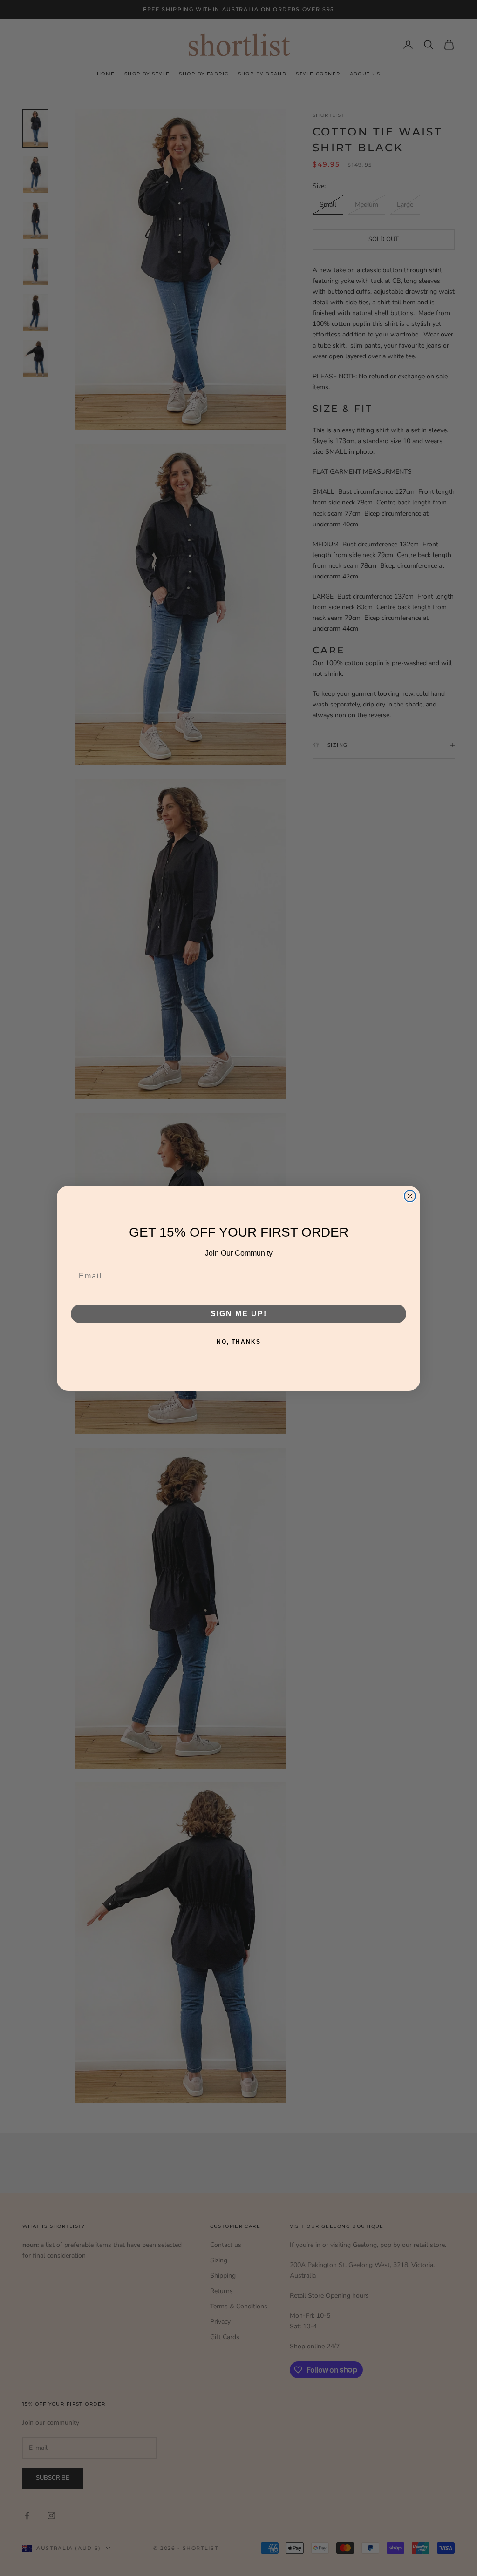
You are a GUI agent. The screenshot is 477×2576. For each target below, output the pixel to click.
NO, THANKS (239, 1342)
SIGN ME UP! (239, 1314)
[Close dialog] (410, 1196)
